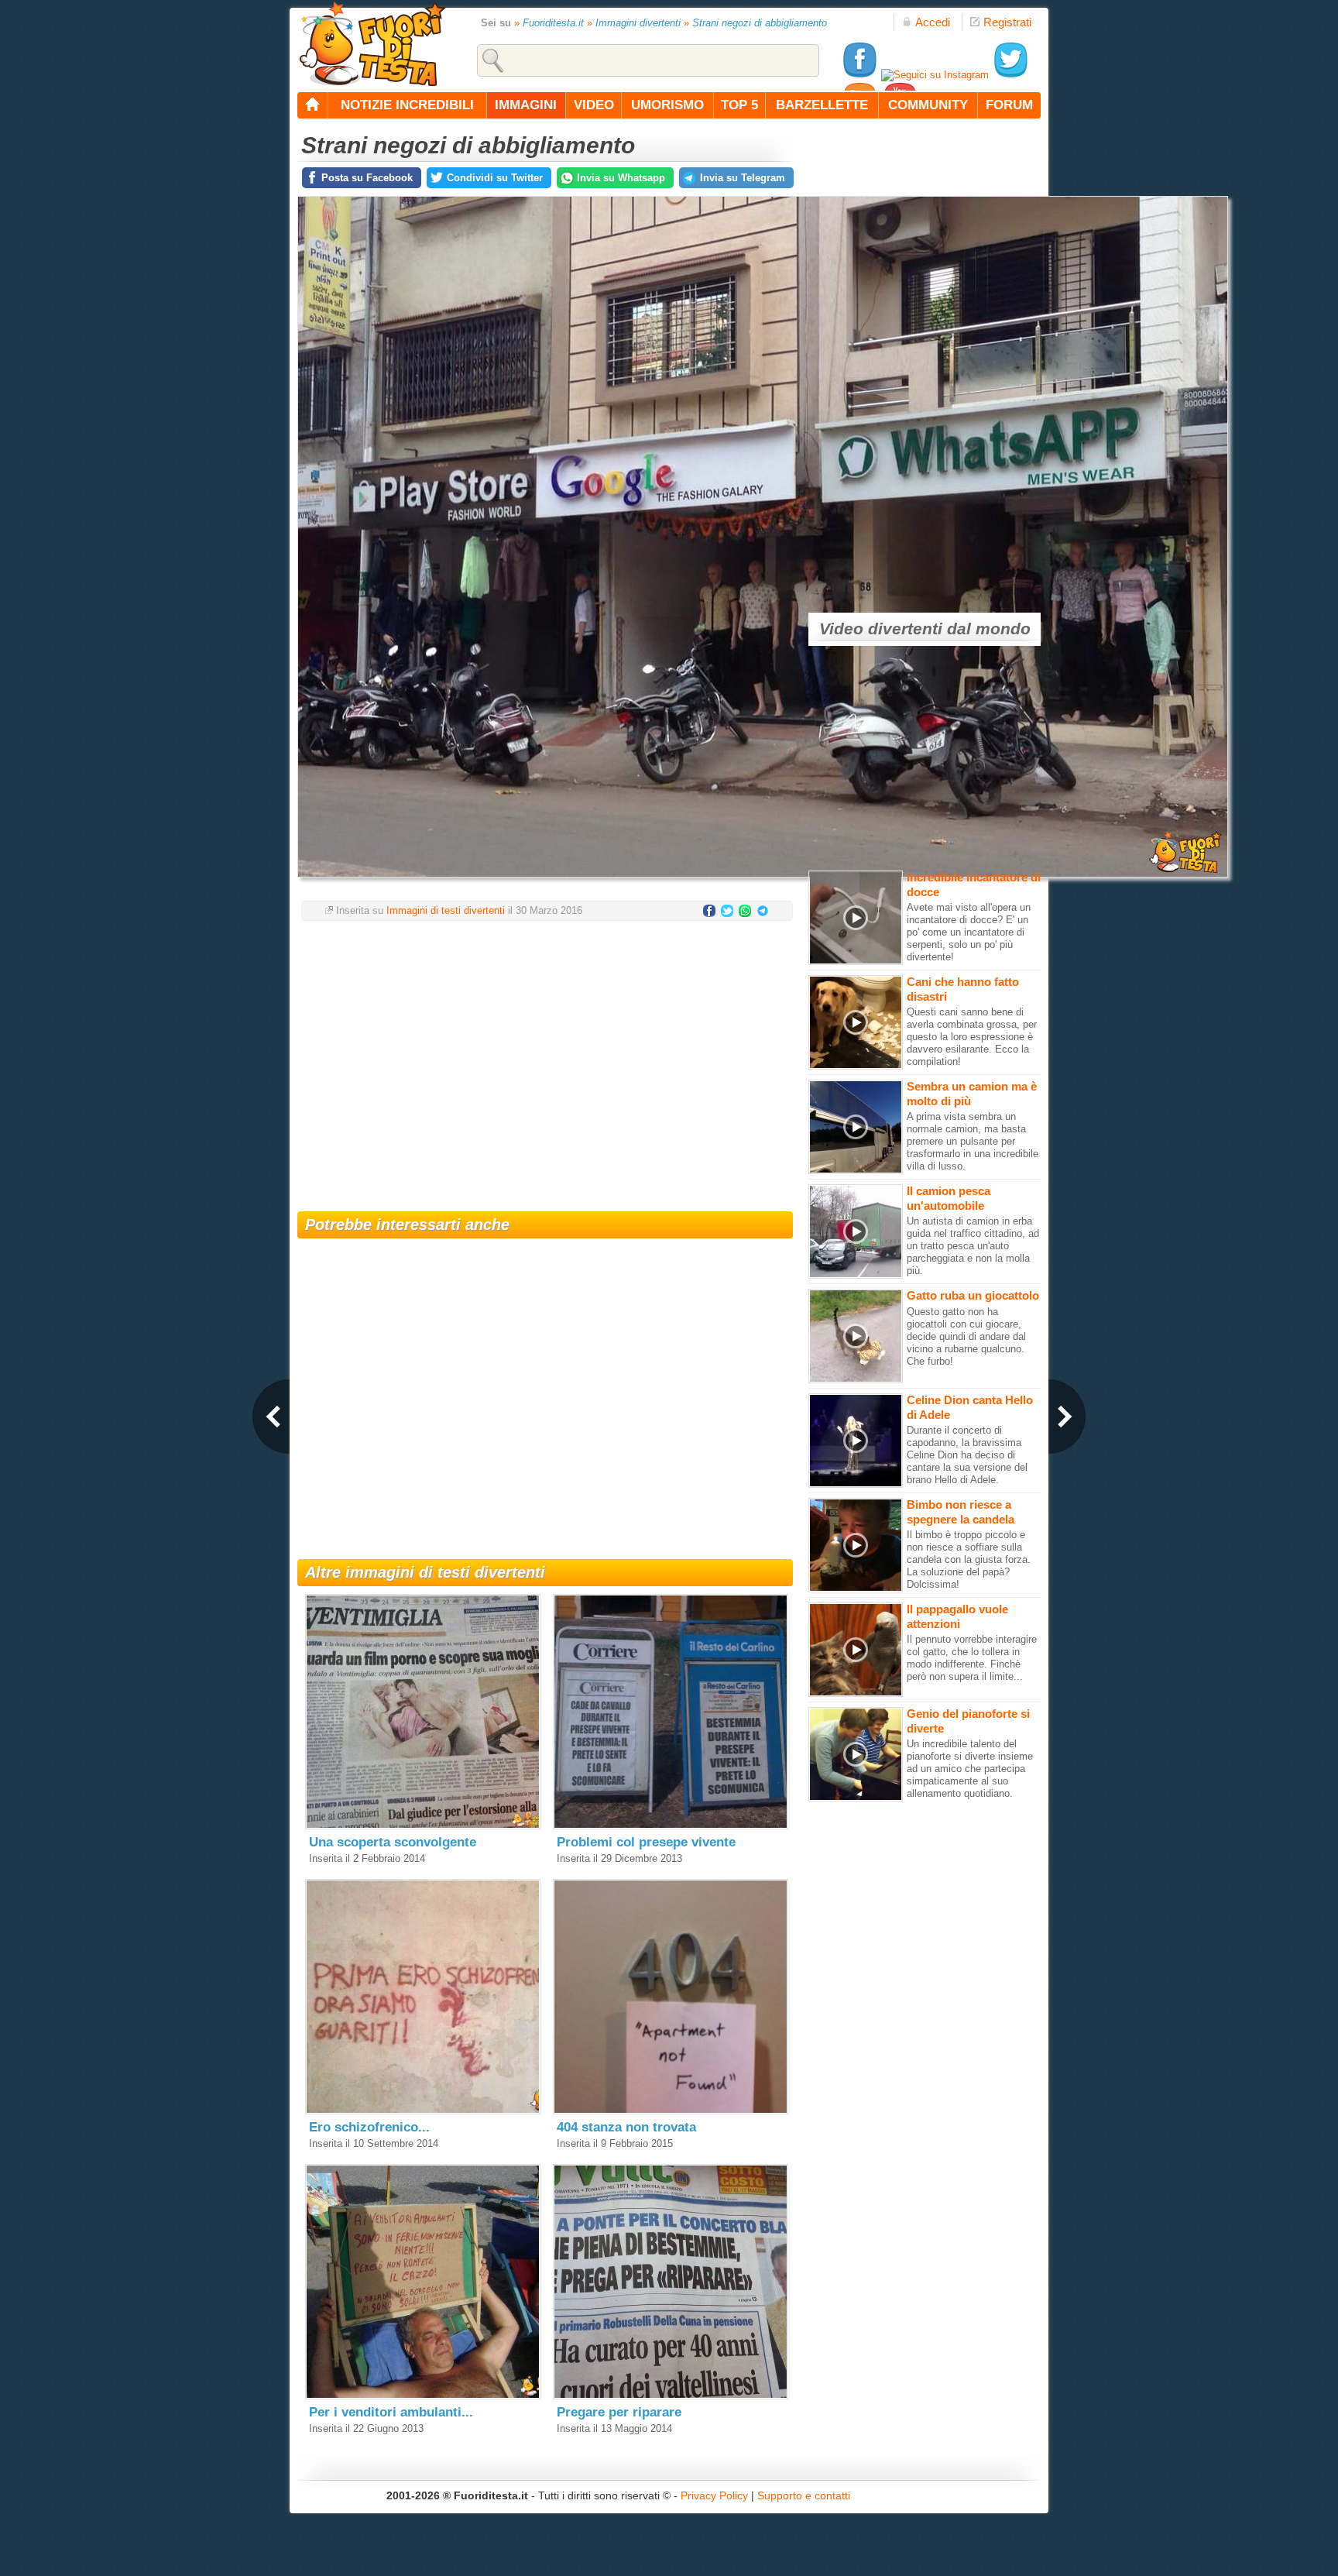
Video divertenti (881, 629)
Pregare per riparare (619, 2412)
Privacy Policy (714, 2495)
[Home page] (313, 105)
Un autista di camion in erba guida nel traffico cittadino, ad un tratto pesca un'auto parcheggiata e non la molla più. (973, 1246)
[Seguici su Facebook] (859, 75)
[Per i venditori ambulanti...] (423, 2396)
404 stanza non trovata (626, 2127)
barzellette (822, 105)
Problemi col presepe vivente (646, 1842)
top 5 (739, 105)
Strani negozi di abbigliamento (760, 23)
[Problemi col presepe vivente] (671, 1826)
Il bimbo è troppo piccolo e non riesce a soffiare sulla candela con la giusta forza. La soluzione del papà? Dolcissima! (969, 1559)
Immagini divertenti (638, 23)
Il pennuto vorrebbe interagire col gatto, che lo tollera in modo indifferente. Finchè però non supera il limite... (972, 1658)
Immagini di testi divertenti (446, 910)
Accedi (933, 22)
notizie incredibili (407, 105)
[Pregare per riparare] (671, 2396)
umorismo (667, 105)
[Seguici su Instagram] (935, 75)
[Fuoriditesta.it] (372, 43)
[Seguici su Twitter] (1010, 75)
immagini (526, 105)
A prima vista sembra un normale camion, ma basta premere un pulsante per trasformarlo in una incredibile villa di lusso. (973, 1141)
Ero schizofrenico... (369, 2127)
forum (1009, 105)
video (594, 105)
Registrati (1007, 22)
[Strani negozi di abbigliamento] (763, 882)
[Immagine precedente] (271, 1417)
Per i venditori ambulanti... (391, 2412)
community (928, 105)
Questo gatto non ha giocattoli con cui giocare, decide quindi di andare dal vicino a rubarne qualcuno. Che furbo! (966, 1336)
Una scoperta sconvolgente (393, 1842)
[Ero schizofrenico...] (423, 2111)
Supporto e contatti (804, 2495)
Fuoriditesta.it (553, 23)
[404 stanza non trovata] (671, 2111)
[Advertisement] (545, 1056)
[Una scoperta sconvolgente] (423, 1826)
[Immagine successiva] (1067, 1417)
